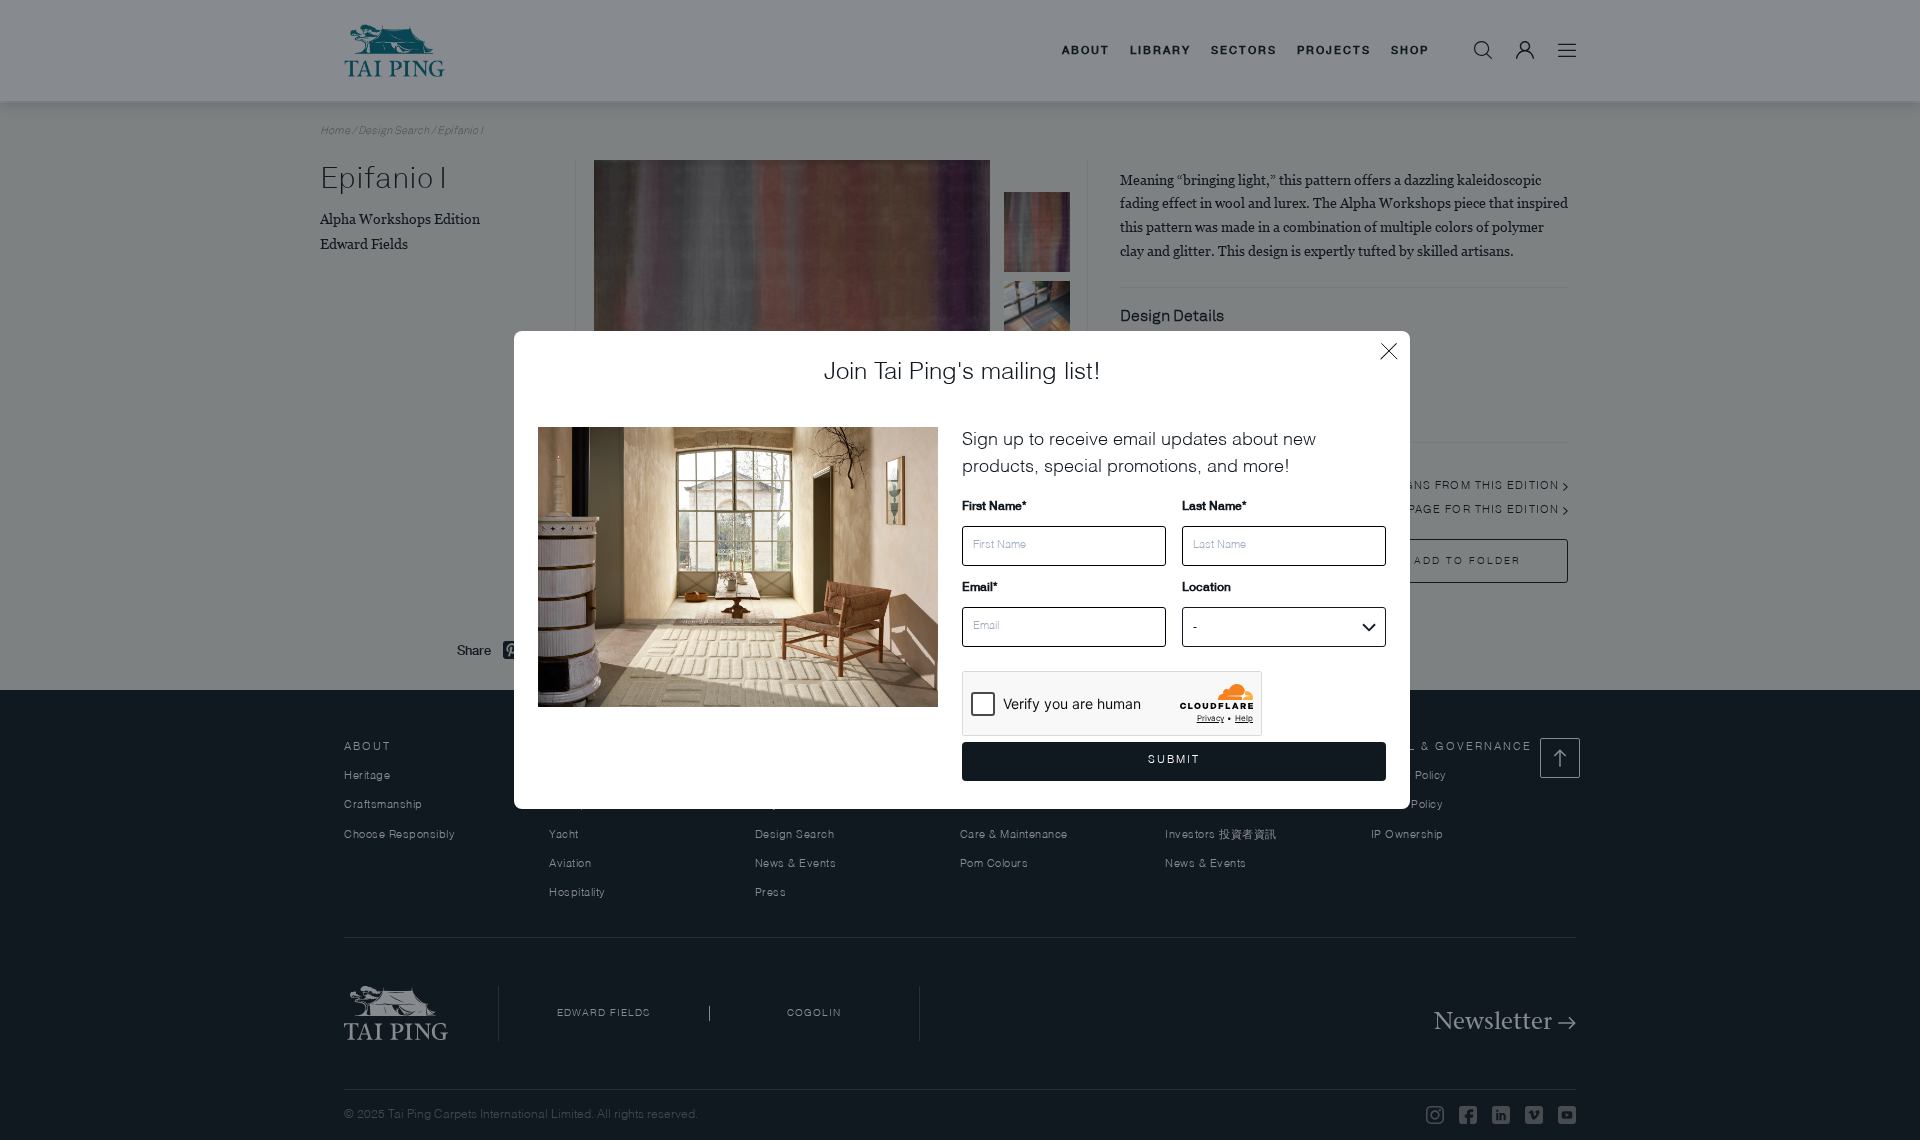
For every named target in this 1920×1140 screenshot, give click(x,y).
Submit (1174, 760)
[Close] (1395, 346)
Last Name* (1214, 505)
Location (1206, 586)
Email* (979, 586)
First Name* (994, 505)
